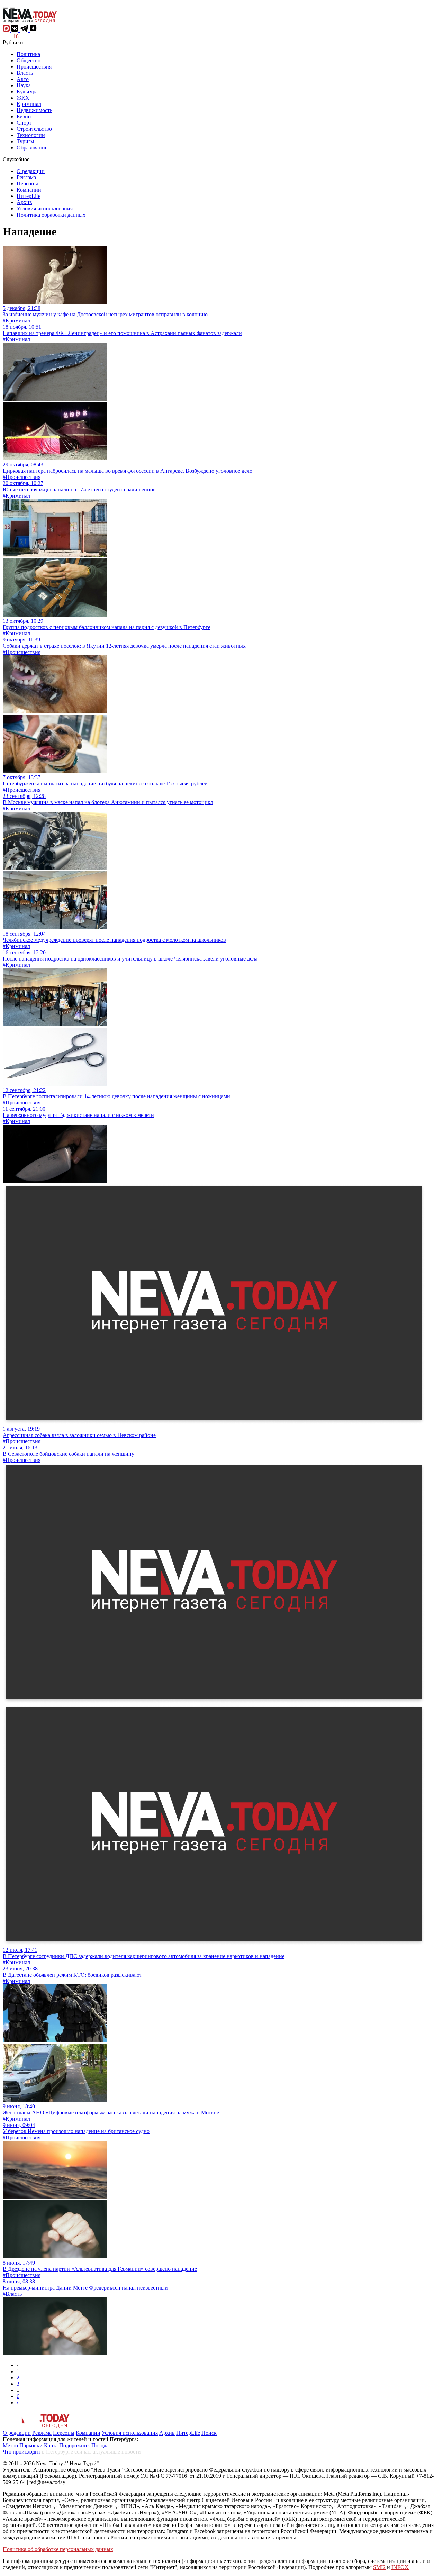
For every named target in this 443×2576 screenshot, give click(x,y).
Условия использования (45, 208)
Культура (27, 92)
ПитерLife (29, 196)
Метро (11, 2445)
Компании (29, 190)
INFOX (400, 2567)
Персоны (27, 184)
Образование (32, 148)
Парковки (32, 2445)
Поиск (209, 2433)
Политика (28, 54)
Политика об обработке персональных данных (58, 2549)
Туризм (25, 141)
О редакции (31, 171)
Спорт (24, 123)
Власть (25, 73)
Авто (23, 79)
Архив (24, 202)
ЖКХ (23, 98)
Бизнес (25, 116)
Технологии (31, 135)
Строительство (34, 129)
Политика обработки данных (51, 215)
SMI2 (379, 2567)
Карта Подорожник (68, 2445)
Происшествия (34, 67)
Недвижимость (34, 110)
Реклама (26, 177)
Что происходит (22, 2452)
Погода (100, 2445)
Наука (24, 85)
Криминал (29, 104)
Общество (29, 60)
